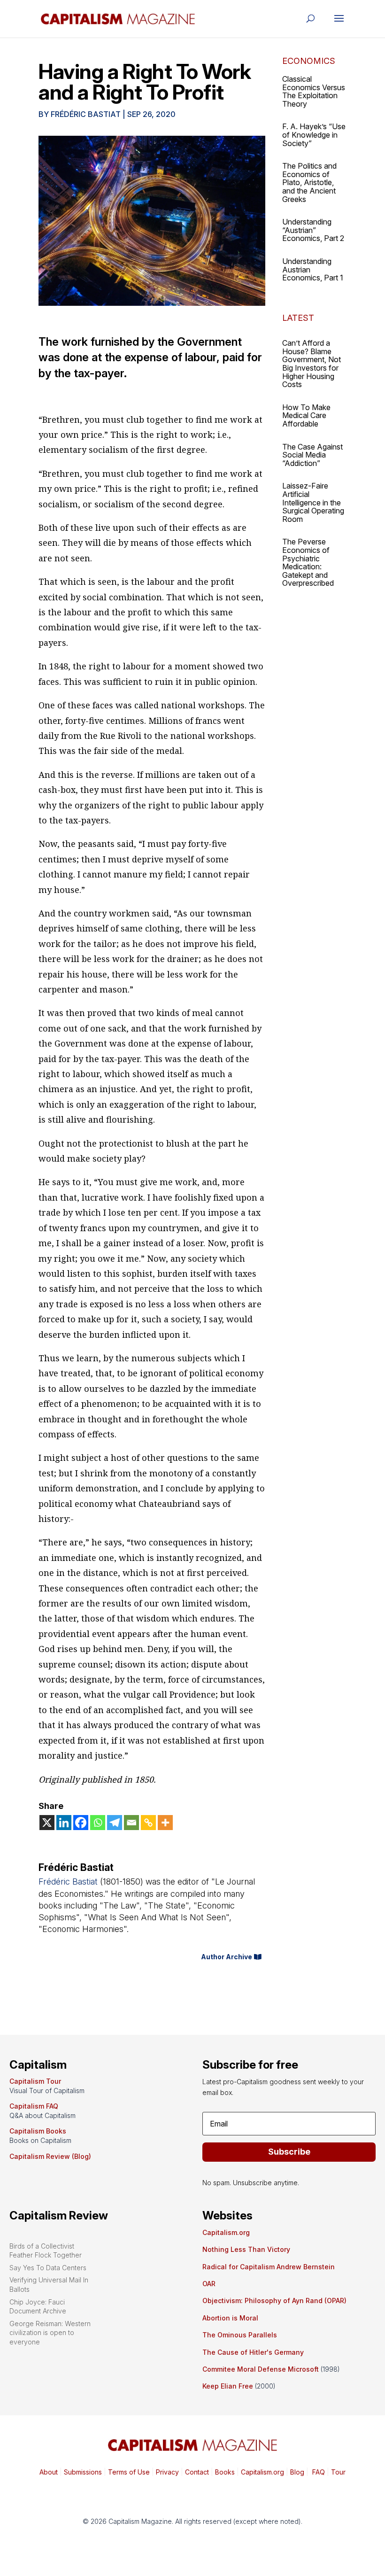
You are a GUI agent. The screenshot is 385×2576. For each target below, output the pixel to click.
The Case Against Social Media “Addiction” (312, 455)
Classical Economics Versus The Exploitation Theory (314, 91)
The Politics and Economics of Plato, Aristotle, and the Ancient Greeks (309, 182)
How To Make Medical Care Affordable (306, 415)
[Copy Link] (148, 1823)
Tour (338, 2472)
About (49, 2472)
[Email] (131, 1823)
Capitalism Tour (35, 2081)
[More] (165, 1823)
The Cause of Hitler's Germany (253, 2352)
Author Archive (227, 1957)
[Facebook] (81, 1823)
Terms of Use (128, 2472)
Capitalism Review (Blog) (50, 2156)
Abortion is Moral (230, 2318)
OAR (209, 2284)
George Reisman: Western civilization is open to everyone (50, 2333)
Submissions (82, 2472)
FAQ (318, 2472)
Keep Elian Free (228, 2386)
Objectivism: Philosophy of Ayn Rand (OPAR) (274, 2301)
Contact (196, 2472)
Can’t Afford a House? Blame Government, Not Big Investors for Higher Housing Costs (312, 364)
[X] (47, 1823)
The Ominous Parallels (240, 2335)
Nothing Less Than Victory (246, 2249)
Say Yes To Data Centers (48, 2268)
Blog (297, 2472)
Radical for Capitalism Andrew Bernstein (269, 2267)
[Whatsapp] (98, 1823)
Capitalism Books (38, 2131)
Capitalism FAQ (34, 2106)
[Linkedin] (64, 1823)
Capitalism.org (226, 2232)
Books (225, 2472)
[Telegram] (115, 1823)
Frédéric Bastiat (86, 114)
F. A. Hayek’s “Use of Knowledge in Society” (314, 135)
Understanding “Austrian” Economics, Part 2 (313, 230)
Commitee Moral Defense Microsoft (261, 2369)
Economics (309, 61)
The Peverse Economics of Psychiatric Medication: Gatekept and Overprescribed (308, 562)
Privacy (166, 2472)
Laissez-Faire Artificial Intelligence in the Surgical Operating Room (313, 502)
